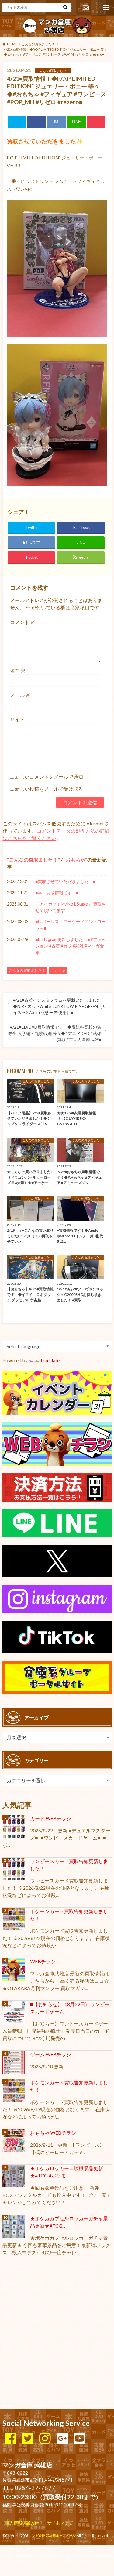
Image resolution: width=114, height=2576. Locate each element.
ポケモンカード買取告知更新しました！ (69, 1915)
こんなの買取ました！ (33, 860)
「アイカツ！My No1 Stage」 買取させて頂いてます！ (71, 907)
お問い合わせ (86, 8)
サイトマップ (60, 2523)
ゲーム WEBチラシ (51, 2054)
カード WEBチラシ (51, 1818)
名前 (18, 671)
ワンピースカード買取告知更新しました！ (69, 1865)
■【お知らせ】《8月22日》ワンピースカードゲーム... (70, 2008)
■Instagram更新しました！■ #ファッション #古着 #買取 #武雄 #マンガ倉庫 (71, 946)
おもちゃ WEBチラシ (53, 2133)
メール (20, 695)
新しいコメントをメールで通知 (49, 777)
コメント (23, 622)
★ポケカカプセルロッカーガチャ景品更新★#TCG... (69, 2222)
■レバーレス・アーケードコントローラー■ (71, 925)
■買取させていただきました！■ (65, 881)
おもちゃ (75, 860)
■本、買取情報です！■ (57, 893)
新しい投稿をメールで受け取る (49, 789)
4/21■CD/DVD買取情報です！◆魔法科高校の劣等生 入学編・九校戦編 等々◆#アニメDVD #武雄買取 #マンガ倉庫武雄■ (55, 1033)
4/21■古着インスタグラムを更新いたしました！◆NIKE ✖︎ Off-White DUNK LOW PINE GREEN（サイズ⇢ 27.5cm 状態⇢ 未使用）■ (60, 1006)
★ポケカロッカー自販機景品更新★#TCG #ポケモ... (67, 2172)
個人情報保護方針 (22, 2523)
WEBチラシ (43, 1961)
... (53, 2548)
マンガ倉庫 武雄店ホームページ (52, 2535)
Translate (50, 1360)
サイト (17, 719)
